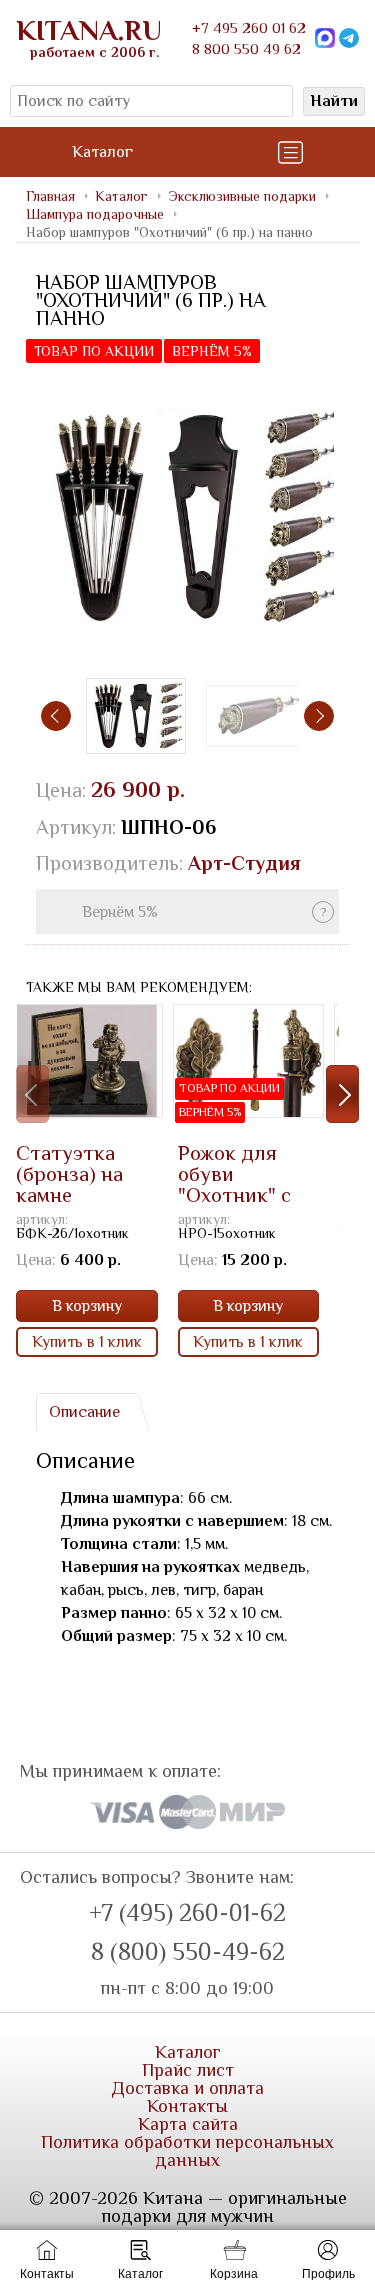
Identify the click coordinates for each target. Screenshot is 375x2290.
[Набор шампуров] (256, 716)
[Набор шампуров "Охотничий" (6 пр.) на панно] (187, 518)
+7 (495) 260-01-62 (187, 1913)
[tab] (84, 1412)
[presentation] (56, 716)
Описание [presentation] (84, 1412)
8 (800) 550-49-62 (188, 1952)
